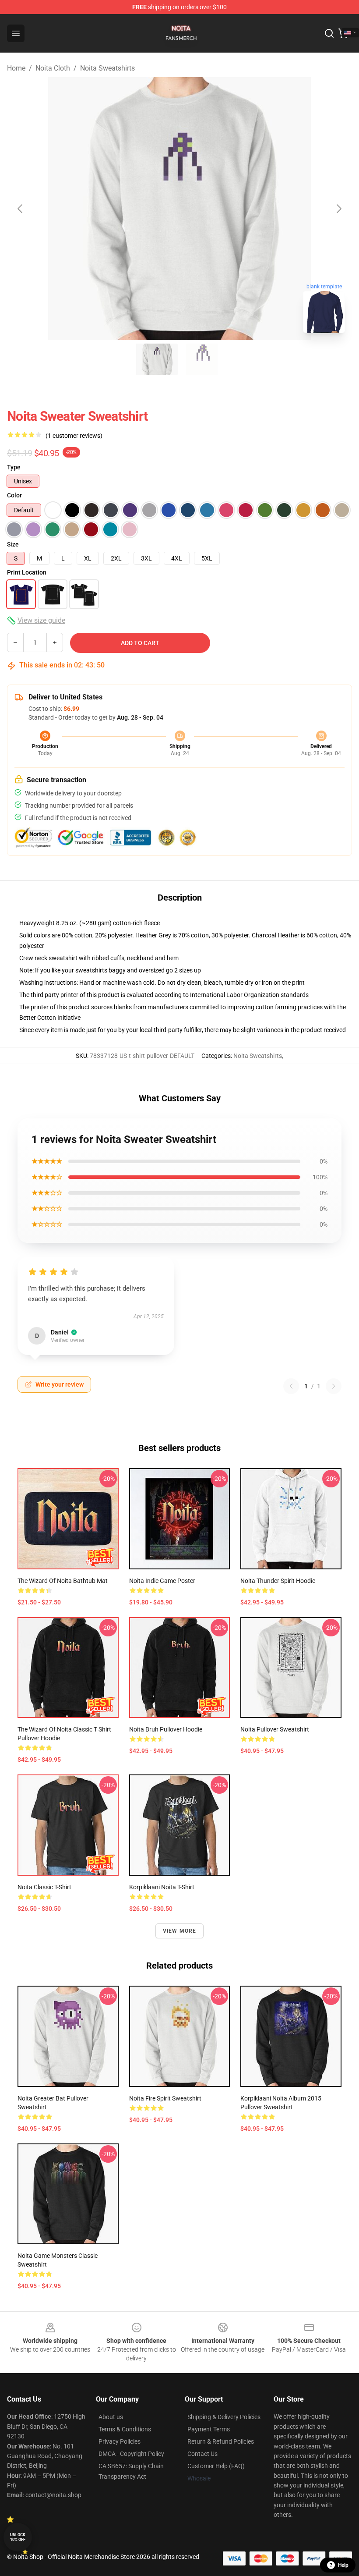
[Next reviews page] (334, 1386)
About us (111, 2417)
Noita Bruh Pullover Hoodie (166, 1729)
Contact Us (202, 2454)
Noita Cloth (53, 68)
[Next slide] (338, 209)
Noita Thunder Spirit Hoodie (278, 1581)
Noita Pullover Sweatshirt (275, 1729)
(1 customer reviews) (74, 436)
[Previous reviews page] (291, 1386)
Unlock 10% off (18, 2537)
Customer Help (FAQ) (216, 2466)
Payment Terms (209, 2429)
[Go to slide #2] (202, 359)
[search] (329, 33)
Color (14, 495)
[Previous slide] (21, 209)
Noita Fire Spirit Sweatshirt (165, 2098)
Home (16, 68)
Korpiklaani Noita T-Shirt (162, 1887)
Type (14, 467)
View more (180, 1931)
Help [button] (343, 2565)
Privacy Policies (120, 2441)
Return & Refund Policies (221, 2441)
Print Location (27, 572)
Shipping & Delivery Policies (224, 2417)
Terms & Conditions (125, 2429)
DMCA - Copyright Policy (131, 2454)
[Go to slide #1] (157, 359)
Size (13, 544)
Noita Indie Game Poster (162, 1581)
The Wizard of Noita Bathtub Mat (63, 1581)
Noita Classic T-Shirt (44, 1887)
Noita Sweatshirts (107, 68)
